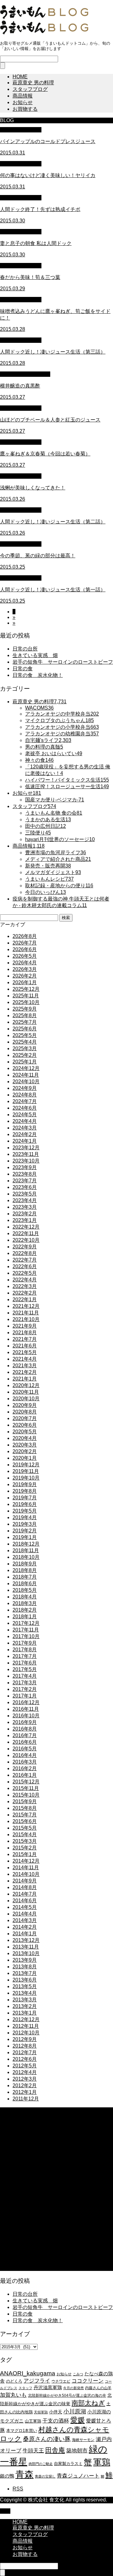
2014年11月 (26, 1868)
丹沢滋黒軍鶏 (48, 2387)
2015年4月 (25, 1834)
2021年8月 (25, 1333)
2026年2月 (25, 976)
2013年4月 (25, 1993)
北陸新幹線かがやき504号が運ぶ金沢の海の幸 (67, 2395)
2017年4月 (25, 1676)
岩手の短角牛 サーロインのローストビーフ (63, 662)
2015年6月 (25, 1821)
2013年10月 (26, 1953)
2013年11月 (26, 1947)
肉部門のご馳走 (41, 2464)
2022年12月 (26, 1227)
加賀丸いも (13, 2395)
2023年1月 (25, 1220)
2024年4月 (25, 1121)
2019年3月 (25, 1524)
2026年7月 (25, 943)
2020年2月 (25, 1451)
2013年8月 (25, 1967)
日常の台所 (25, 649)
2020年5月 (25, 1432)
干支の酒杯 (56, 2421)
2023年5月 (25, 1194)
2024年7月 (25, 1101)
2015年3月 (25, 1841)
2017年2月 (25, 1689)
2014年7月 (25, 1894)
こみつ (78, 2374)
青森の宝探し (45, 2476)
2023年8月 (25, 1174)
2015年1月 (25, 1854)
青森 (24, 2474)
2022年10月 (26, 1240)
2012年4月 (25, 2072)
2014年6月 (25, 1901)
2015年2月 (25, 1848)
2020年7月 (25, 1418)
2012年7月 (25, 2052)
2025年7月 (25, 1022)
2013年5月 (25, 1986)
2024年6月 (25, 1108)
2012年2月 (25, 2085)
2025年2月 (25, 1055)
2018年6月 (25, 1584)
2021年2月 (25, 1372)
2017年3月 (25, 1683)
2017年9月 (25, 1643)
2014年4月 (25, 1914)
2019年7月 (25, 1498)
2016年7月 (25, 1735)
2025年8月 (25, 1015)
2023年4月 (25, 1200)
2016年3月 (25, 1762)
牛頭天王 (33, 2451)
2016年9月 (25, 1722)
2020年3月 (25, 1445)
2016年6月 (25, 1742)
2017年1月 (25, 1696)
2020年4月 (25, 1438)
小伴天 (56, 2412)
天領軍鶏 (41, 2412)
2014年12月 (26, 1861)
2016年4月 (25, 1755)
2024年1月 (25, 1141)
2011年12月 (26, 2099)
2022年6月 (25, 1266)
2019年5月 (25, 1511)
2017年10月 (26, 1636)
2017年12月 (26, 1623)
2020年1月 (25, 1458)
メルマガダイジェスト (25, 374)
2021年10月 (26, 1319)
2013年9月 (25, 1960)
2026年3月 (25, 969)
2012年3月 (25, 2079)
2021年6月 (25, 1346)
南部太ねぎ (88, 2403)
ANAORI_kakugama (28, 2373)
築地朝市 (77, 2451)
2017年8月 (25, 1650)
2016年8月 (25, 1729)
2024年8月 (25, 1095)
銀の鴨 (7, 2476)
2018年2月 (25, 1610)
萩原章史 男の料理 (33, 83)
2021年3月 (25, 1366)
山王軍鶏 (33, 2421)
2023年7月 (25, 1181)
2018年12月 (26, 1544)
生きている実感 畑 (35, 655)
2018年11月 (26, 1550)
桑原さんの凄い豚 (47, 2439)
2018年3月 (25, 1603)
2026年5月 (25, 956)
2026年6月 (25, 949)
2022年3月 (25, 1286)
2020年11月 (26, 1392)
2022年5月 (25, 1273)
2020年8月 (25, 1412)
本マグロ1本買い (22, 2431)
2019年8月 (25, 1491)
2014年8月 (25, 1887)
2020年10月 (26, 1399)
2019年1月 (25, 1537)
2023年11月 (26, 1154)
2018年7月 (25, 1577)
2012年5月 (25, 2066)
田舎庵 (55, 2450)
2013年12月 (26, 1940)
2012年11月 (26, 2026)
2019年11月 (26, 1471)
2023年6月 (25, 1187)
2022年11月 (26, 1233)
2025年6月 (25, 1029)
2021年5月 (25, 1352)
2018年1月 (25, 1617)
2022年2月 (25, 1293)
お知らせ (23, 102)
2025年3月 (25, 1048)
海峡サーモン (83, 2440)
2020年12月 (26, 1385)
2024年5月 (25, 1115)
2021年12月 (26, 1306)
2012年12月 (26, 2019)
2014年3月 (25, 1920)
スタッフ (25, 2388)
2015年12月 (26, 1782)
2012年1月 (25, 2092)
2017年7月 (25, 1656)
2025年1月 (25, 1062)
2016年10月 (26, 1716)
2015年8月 (25, 1808)
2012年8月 (25, 2046)
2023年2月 (25, 1214)
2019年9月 (25, 1484)
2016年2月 (25, 1768)
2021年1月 (25, 1379)
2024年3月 (25, 1128)
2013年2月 (25, 2006)
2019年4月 (25, 1517)
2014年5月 (25, 1907)
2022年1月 (25, 1299)
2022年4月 (25, 1280)
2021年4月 (25, 1359)
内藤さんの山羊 (98, 2388)
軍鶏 (102, 2462)
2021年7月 (25, 1339)
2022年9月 (25, 1247)
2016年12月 (26, 1702)
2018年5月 (25, 1590)
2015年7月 (25, 1815)
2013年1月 (25, 2013)
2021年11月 (26, 1313)
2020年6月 (25, 1425)
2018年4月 (25, 1597)
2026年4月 (25, 963)
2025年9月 (25, 1009)
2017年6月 (25, 1663)
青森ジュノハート (78, 2476)
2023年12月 (26, 1148)
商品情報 (23, 96)
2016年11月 (26, 1709)
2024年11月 (26, 1075)
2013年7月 (25, 1973)
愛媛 (78, 2420)
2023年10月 (26, 1161)
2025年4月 (25, 1042)
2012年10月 (26, 2033)
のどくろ (14, 2381)
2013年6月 (25, 1980)
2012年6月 (25, 2059)
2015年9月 (25, 1801)
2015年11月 (26, 1788)
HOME (20, 77)
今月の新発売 (73, 2388)
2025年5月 (25, 1035)
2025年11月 (26, 996)
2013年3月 (25, 2000)
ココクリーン (88, 2381)
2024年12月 (26, 1068)
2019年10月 (26, 1478)
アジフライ (37, 2381)
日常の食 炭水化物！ (38, 675)
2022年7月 (25, 1260)
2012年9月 (25, 2039)
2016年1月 (25, 1775)
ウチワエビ (61, 2381)
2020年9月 (25, 1405)
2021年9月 (25, 1326)
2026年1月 (25, 982)
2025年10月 (26, 1002)
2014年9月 (25, 1881)
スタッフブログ (30, 89)
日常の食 (23, 669)
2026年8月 (25, 936)
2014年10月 (26, 1874)
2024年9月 (25, 1088)
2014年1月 (25, 1934)
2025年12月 (26, 989)
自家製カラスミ (68, 2464)
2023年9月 (25, 1167)
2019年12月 (26, 1465)
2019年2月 (25, 1531)
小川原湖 (75, 2411)
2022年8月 (25, 1253)
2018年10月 (26, 1557)
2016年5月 (25, 1749)
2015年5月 (25, 1828)
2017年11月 (26, 1630)
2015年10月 (26, 1795)
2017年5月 (25, 1669)
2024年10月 (26, 1082)
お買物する (25, 109)
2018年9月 (25, 1564)
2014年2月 (25, 1927)
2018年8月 (25, 1570)
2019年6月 (25, 1504)
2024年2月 (25, 1134)
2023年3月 (25, 1207)
